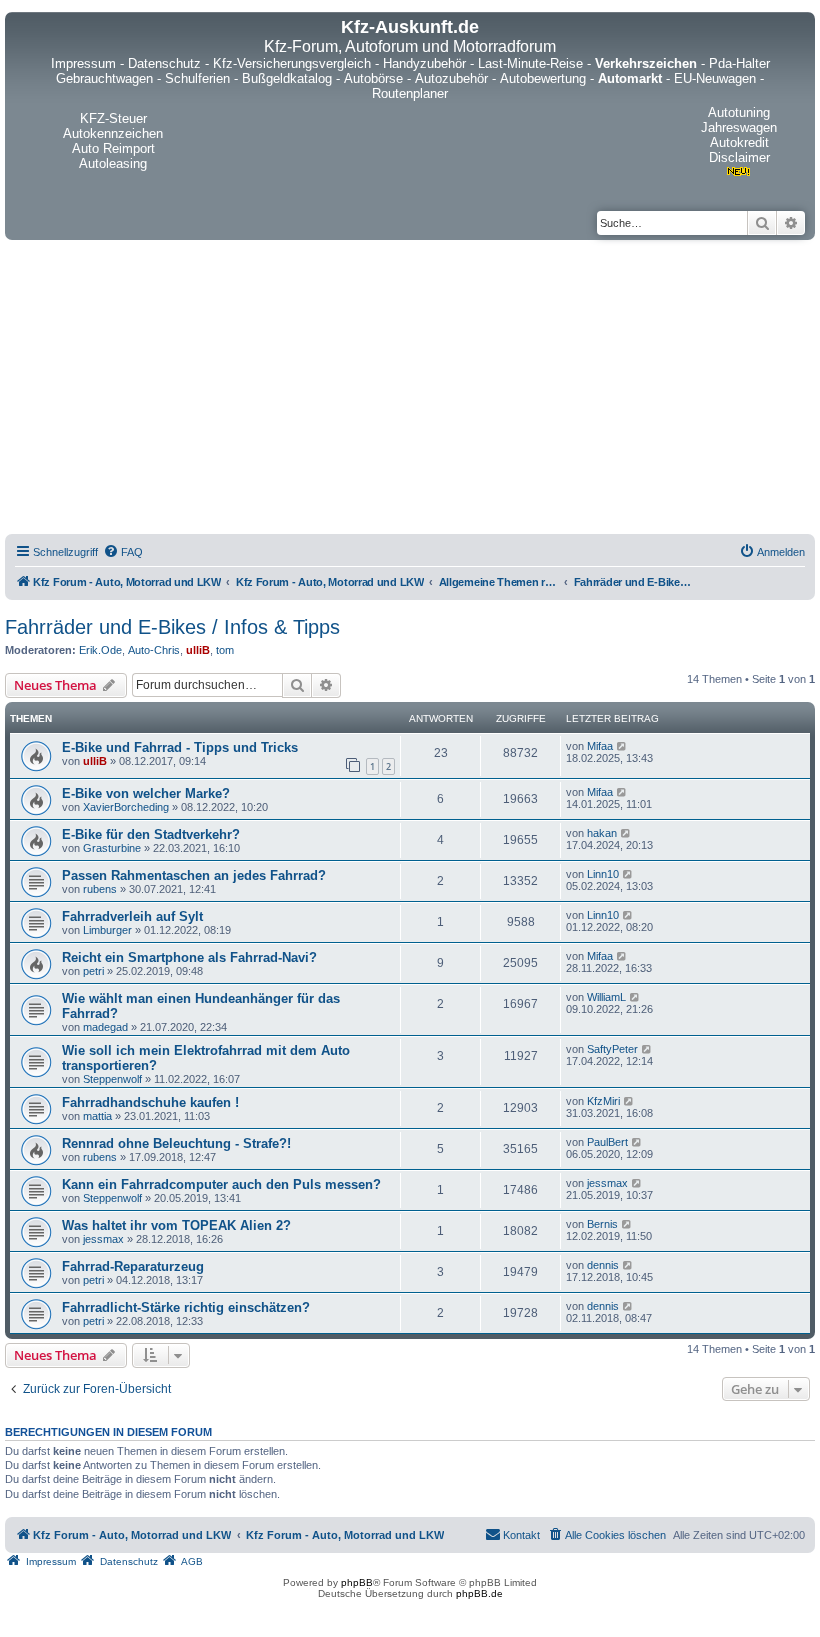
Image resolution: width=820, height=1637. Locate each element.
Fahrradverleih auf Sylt (132, 916)
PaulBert (607, 1142)
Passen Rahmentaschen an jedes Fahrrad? (194, 875)
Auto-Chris (154, 650)
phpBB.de (479, 1593)
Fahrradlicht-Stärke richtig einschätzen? (186, 1307)
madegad (105, 1027)
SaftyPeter (612, 1049)
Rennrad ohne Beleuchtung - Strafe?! (176, 1143)
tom (225, 650)
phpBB (357, 1582)
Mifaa (600, 746)
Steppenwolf (112, 1079)
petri (93, 971)
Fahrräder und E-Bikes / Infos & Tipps (172, 627)
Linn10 (603, 874)
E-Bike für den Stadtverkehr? (151, 834)
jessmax (607, 1183)
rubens (100, 889)
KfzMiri (603, 1101)
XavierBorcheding (126, 807)
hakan (602, 833)
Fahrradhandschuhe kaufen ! (150, 1102)
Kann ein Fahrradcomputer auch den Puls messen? (221, 1184)
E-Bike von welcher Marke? (146, 793)
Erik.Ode (100, 650)
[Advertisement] (410, 390)
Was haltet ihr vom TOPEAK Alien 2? (176, 1225)
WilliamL (606, 997)
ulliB (198, 650)
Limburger (107, 930)
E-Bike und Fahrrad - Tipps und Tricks (180, 747)
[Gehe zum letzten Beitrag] (622, 746)
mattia (97, 1116)
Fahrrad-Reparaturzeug (133, 1266)
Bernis (602, 1224)
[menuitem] (123, 552)
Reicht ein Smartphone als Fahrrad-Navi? (189, 957)
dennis (603, 1265)
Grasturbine (112, 848)
